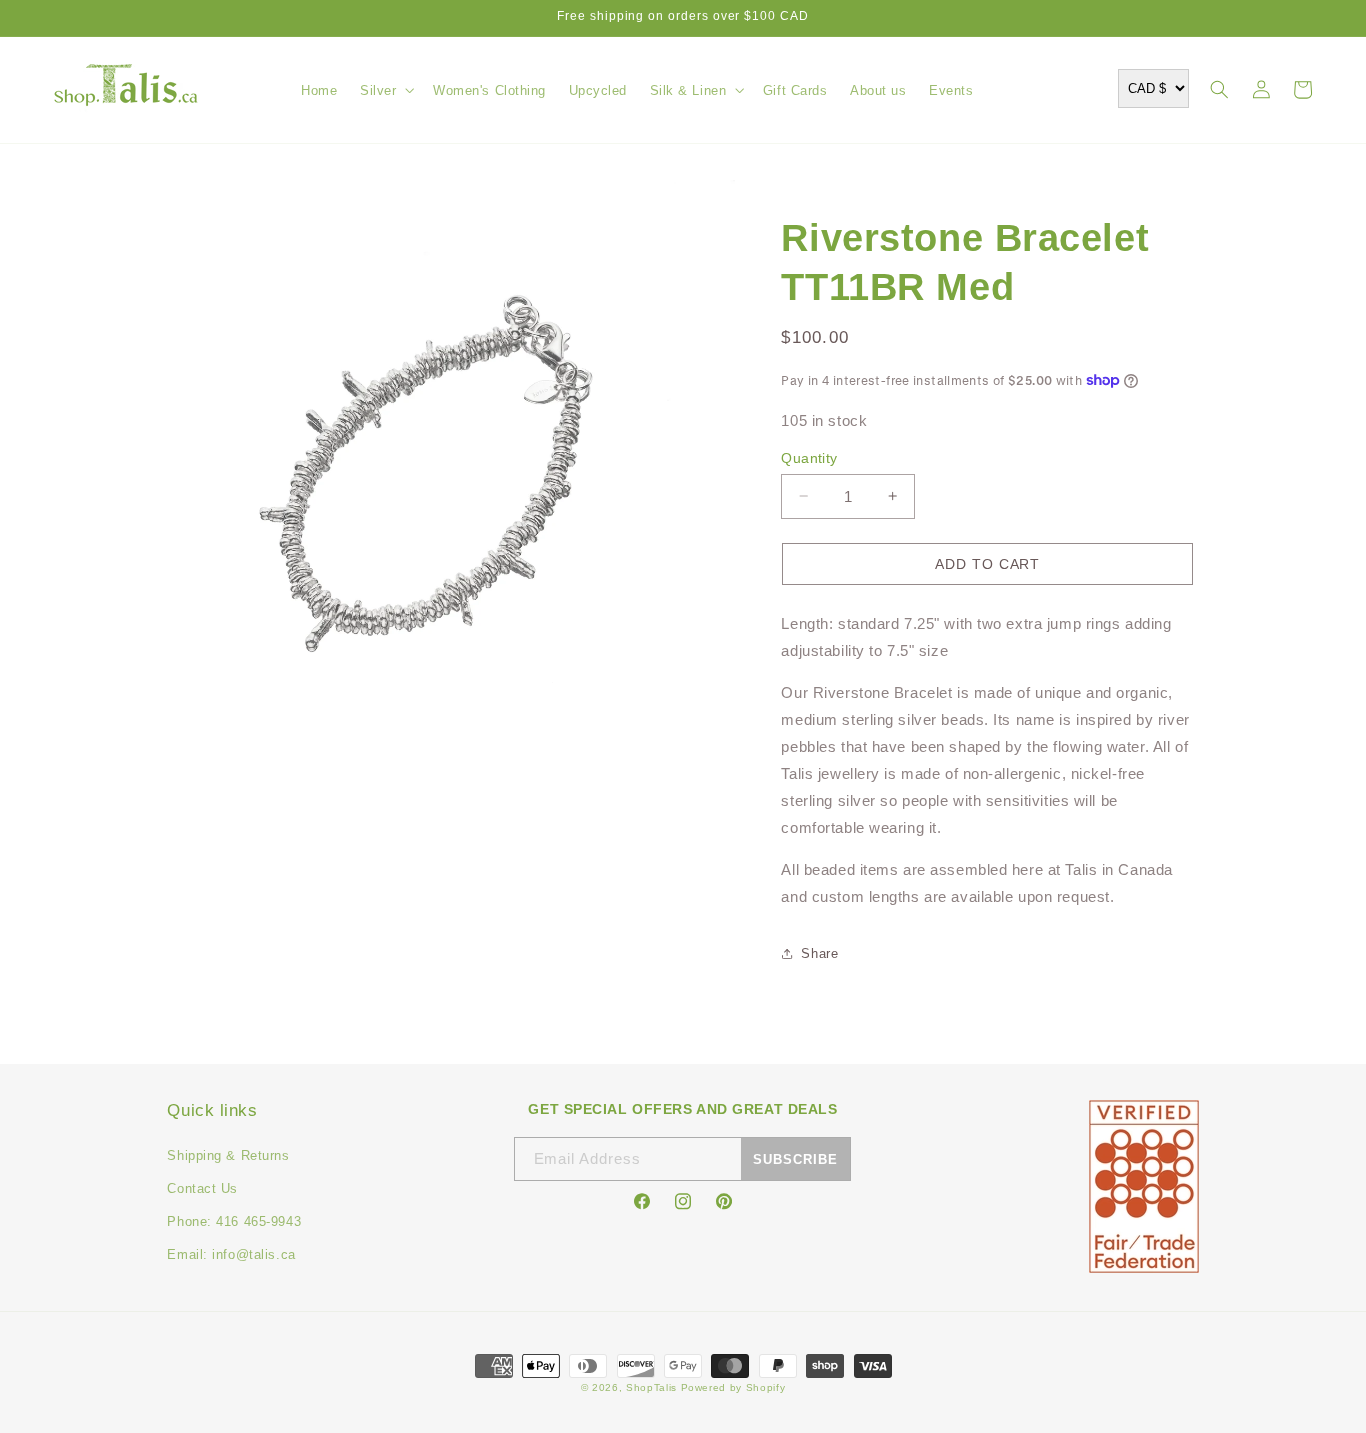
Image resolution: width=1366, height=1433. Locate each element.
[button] (385, 90)
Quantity (809, 458)
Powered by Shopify (733, 1387)
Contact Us (202, 1188)
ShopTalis (651, 1387)
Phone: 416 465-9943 (234, 1221)
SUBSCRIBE (795, 1159)
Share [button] (819, 953)
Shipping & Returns (228, 1155)
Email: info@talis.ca (231, 1254)
